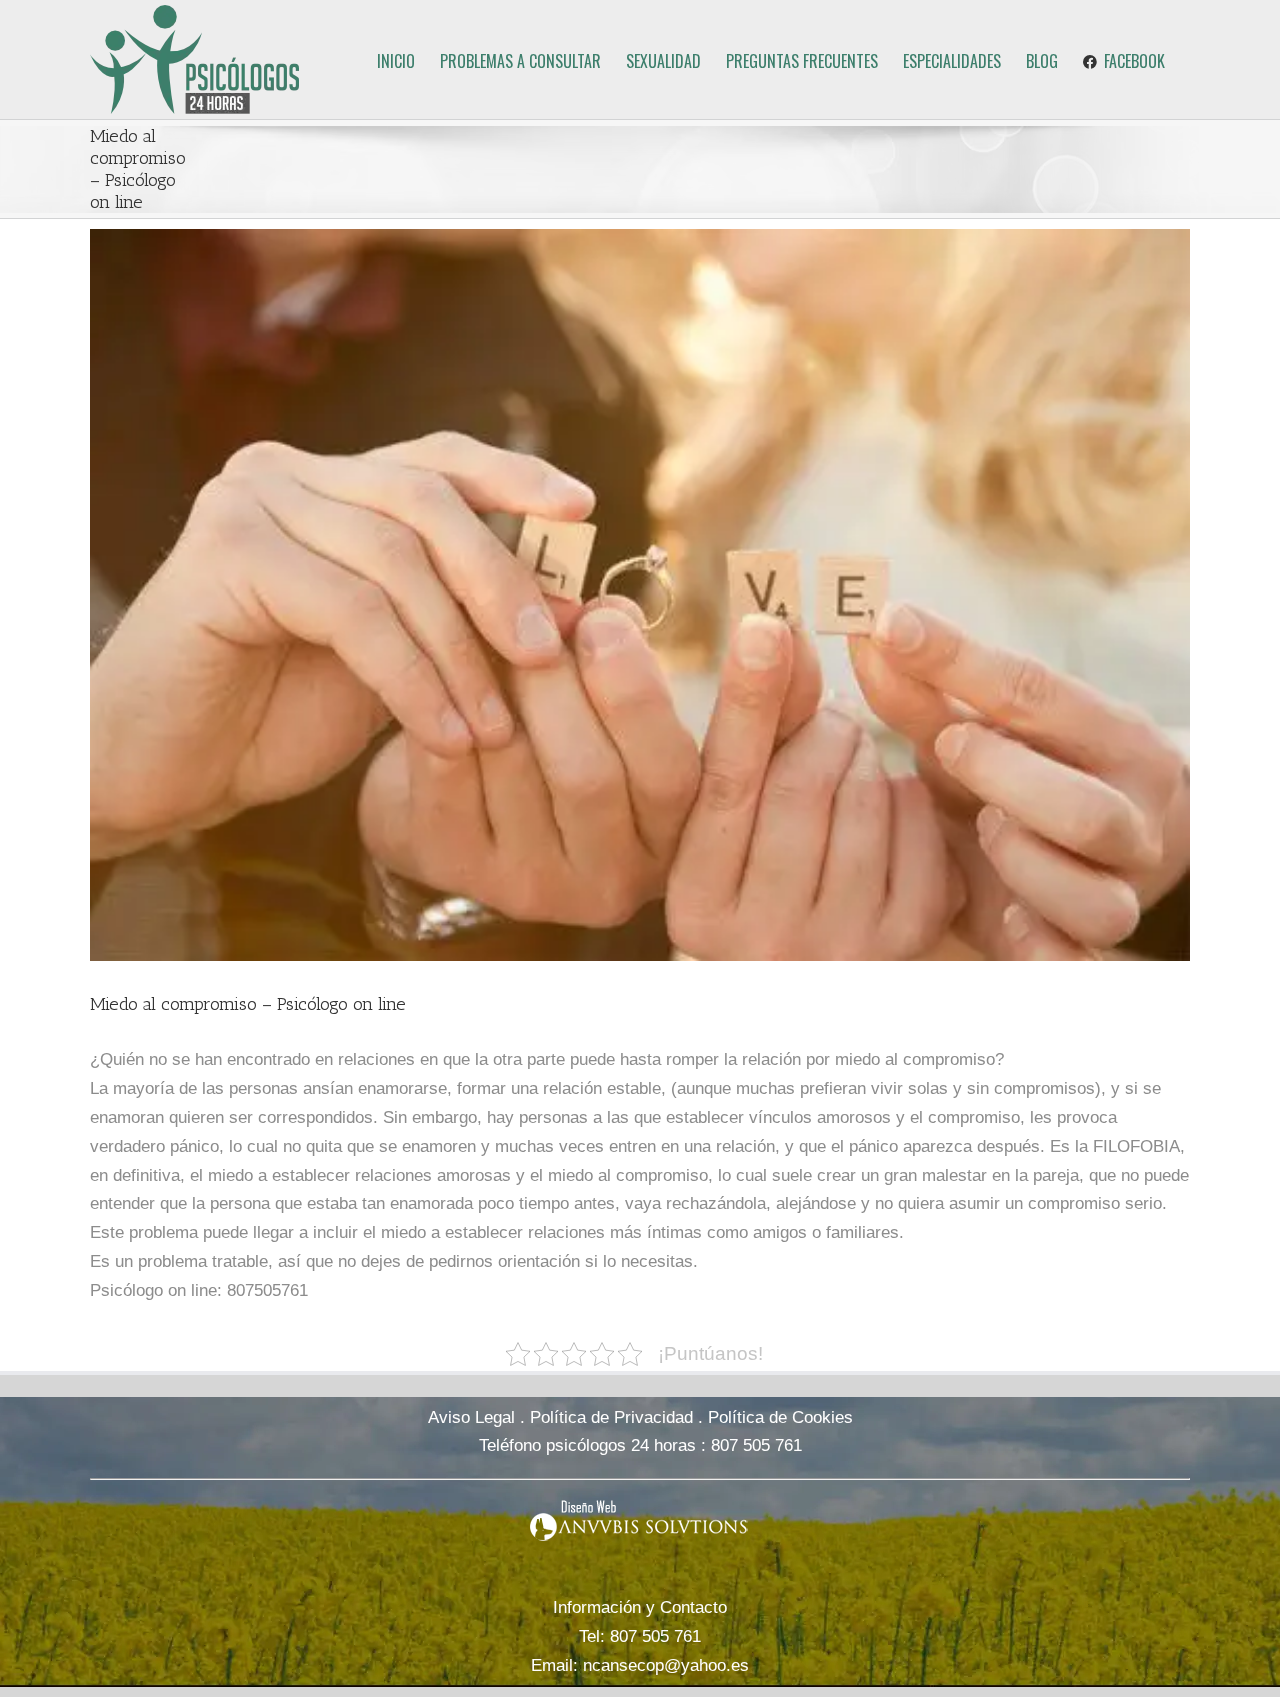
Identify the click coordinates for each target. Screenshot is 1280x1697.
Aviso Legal (471, 1417)
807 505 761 (756, 1445)
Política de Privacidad (611, 1417)
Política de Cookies (780, 1417)
